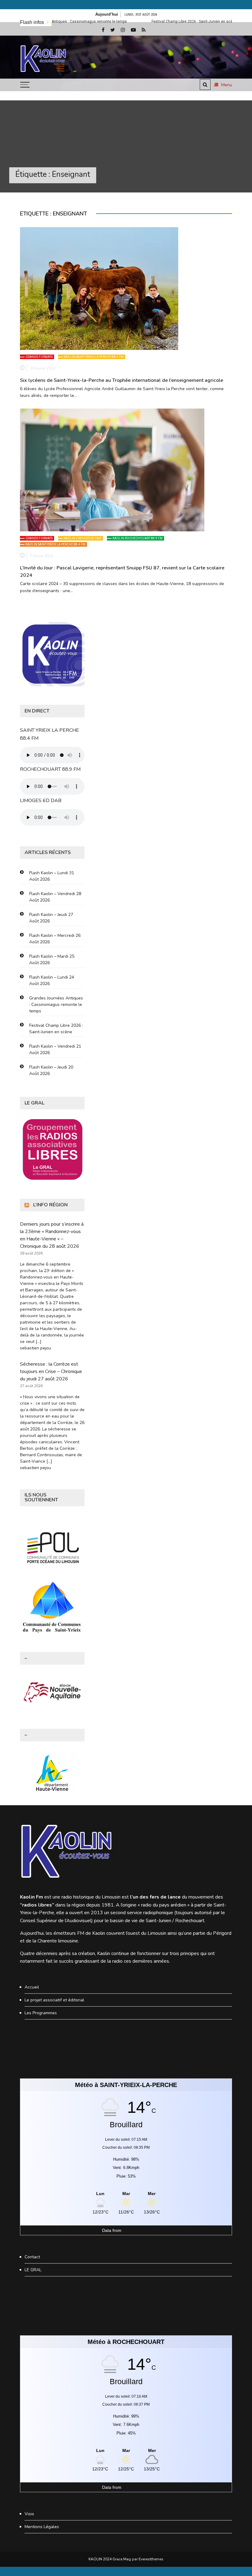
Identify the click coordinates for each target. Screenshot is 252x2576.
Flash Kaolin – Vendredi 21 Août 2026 (55, 1049)
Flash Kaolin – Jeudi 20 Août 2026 (51, 1070)
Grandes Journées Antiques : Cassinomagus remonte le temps (56, 1005)
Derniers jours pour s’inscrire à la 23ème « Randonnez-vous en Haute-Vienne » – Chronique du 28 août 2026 (52, 1235)
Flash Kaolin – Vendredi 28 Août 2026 (55, 897)
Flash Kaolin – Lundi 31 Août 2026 (52, 876)
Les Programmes (41, 2013)
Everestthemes (151, 2559)
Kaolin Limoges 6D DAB (83, 538)
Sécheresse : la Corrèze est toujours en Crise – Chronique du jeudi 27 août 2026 (51, 1371)
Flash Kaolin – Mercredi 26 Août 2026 (55, 939)
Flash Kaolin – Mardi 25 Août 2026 (52, 960)
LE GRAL (33, 2270)
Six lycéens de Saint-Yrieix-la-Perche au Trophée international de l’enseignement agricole (122, 380)
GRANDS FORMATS (39, 357)
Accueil (32, 1987)
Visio (29, 2514)
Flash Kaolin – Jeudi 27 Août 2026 (51, 918)
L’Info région (50, 1205)
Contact (32, 2257)
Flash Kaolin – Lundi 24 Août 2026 (52, 980)
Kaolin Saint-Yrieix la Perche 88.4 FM (94, 357)
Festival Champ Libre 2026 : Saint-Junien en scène (141, 21)
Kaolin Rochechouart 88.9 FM (138, 538)
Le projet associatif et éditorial (54, 2000)
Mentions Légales (42, 2527)
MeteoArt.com (136, 2230)
